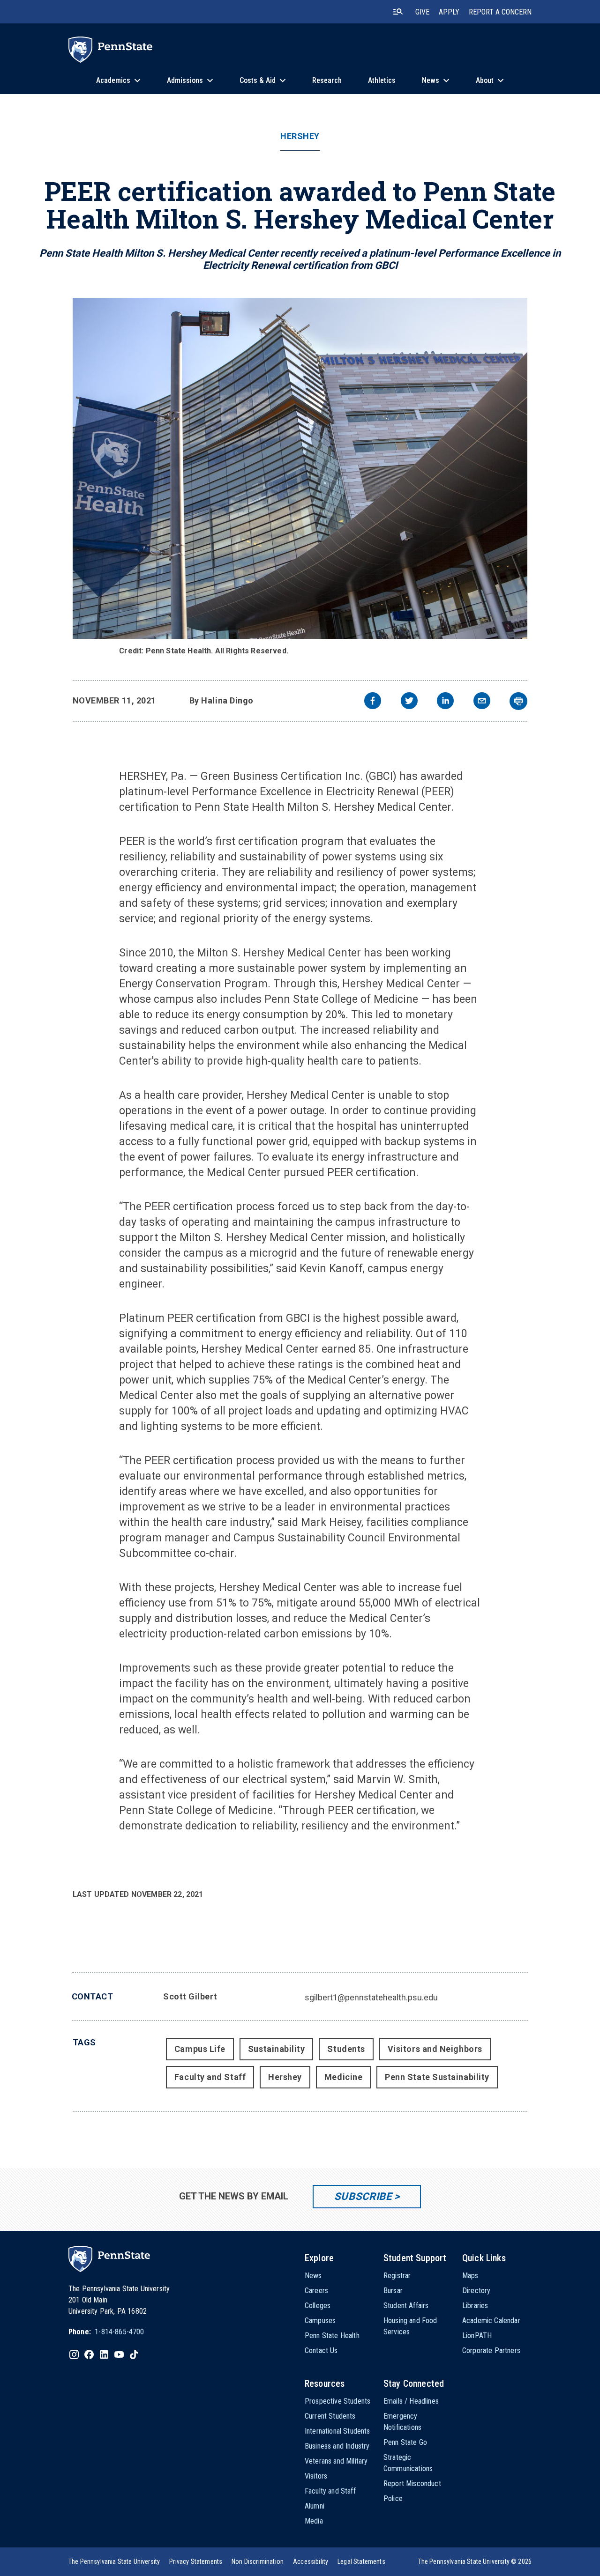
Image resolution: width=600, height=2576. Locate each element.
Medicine (343, 2077)
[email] (482, 702)
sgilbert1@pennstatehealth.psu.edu (371, 1997)
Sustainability (277, 2049)
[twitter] (409, 702)
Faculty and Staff (210, 2077)
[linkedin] (445, 702)
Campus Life (200, 2049)
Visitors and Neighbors (435, 2049)
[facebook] (373, 702)
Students (346, 2049)
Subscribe (363, 2196)
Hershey (300, 136)
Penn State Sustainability (437, 2077)
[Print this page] (518, 701)
